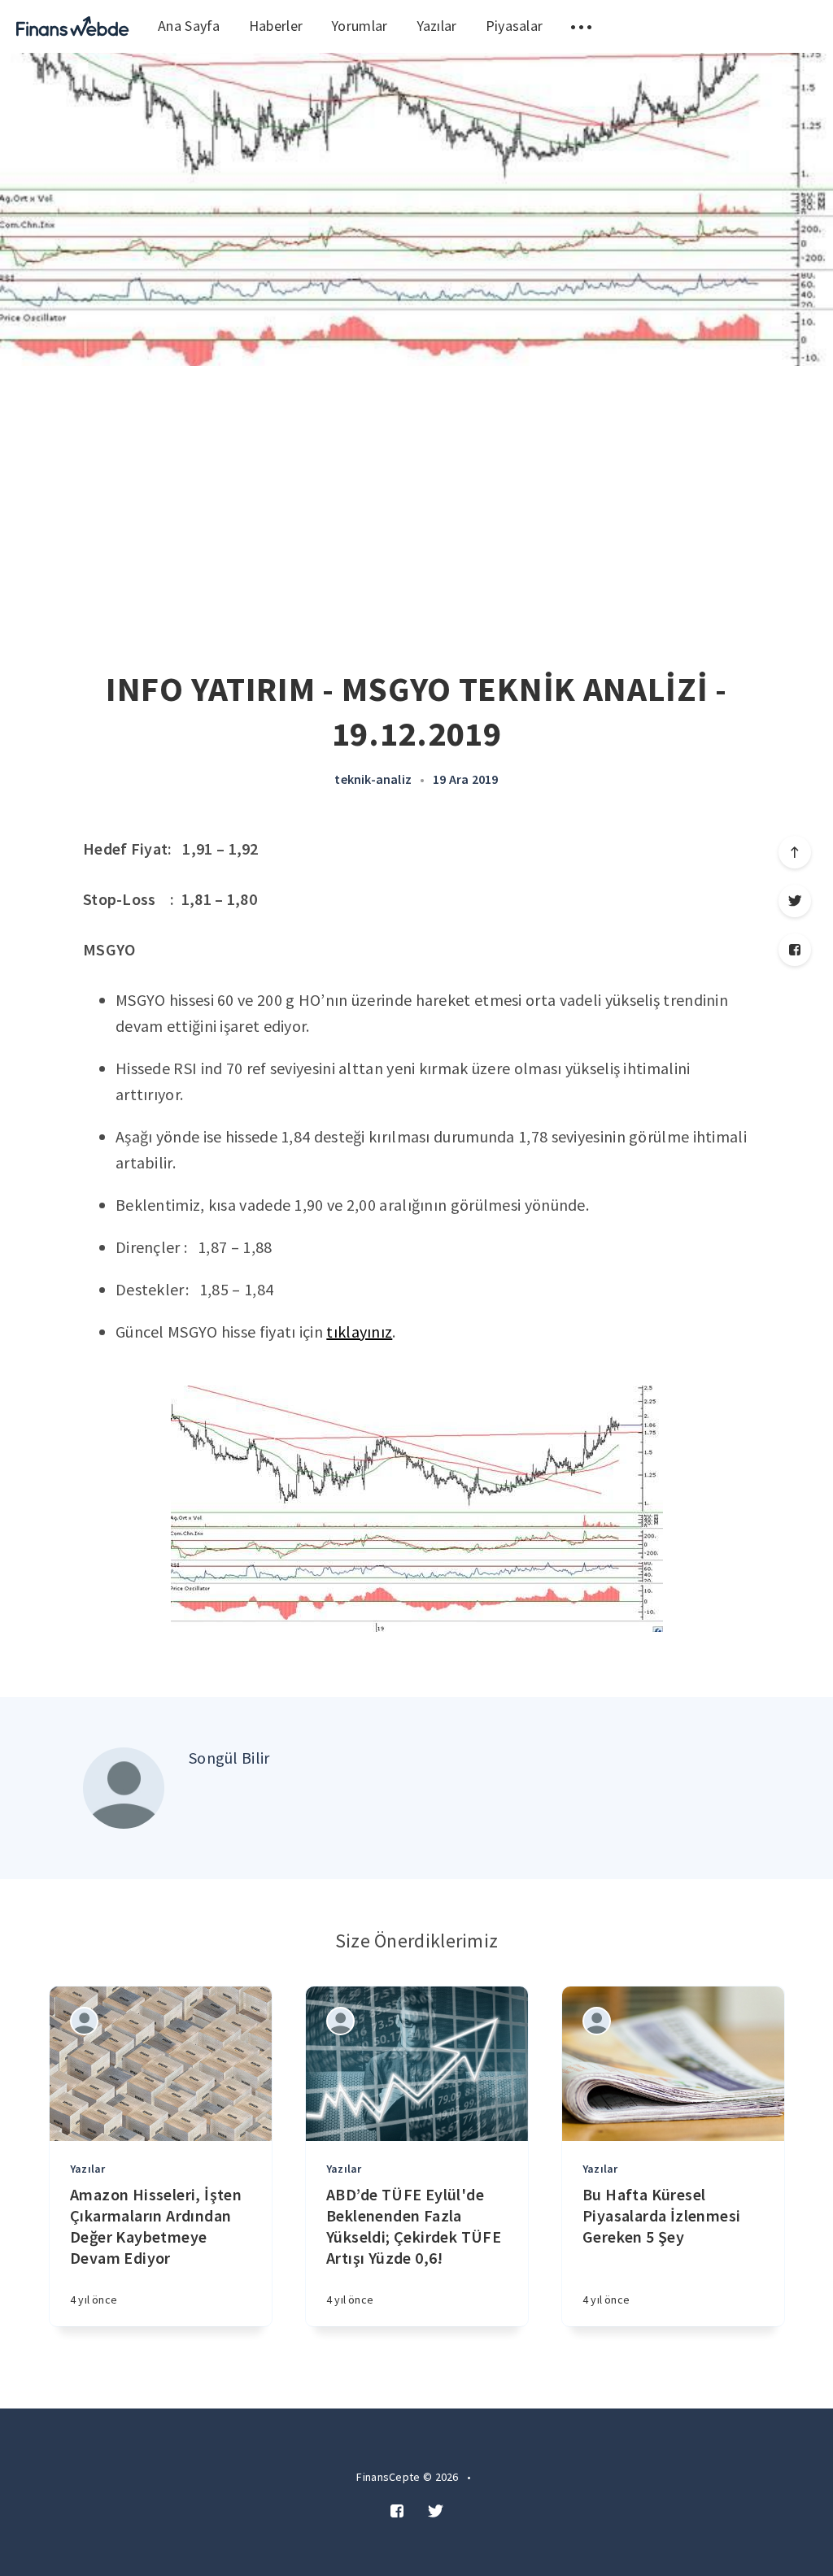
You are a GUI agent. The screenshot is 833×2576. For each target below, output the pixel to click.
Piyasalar (515, 26)
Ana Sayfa (189, 26)
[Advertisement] (416, 488)
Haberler (276, 26)
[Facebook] (795, 950)
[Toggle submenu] (581, 26)
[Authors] (84, 2021)
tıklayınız (359, 1332)
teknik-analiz (373, 779)
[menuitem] (73, 26)
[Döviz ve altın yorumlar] (73, 26)
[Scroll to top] (795, 852)
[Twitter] (795, 901)
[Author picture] (124, 1788)
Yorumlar (359, 26)
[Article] (161, 2064)
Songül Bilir (229, 1758)
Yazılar (437, 26)
